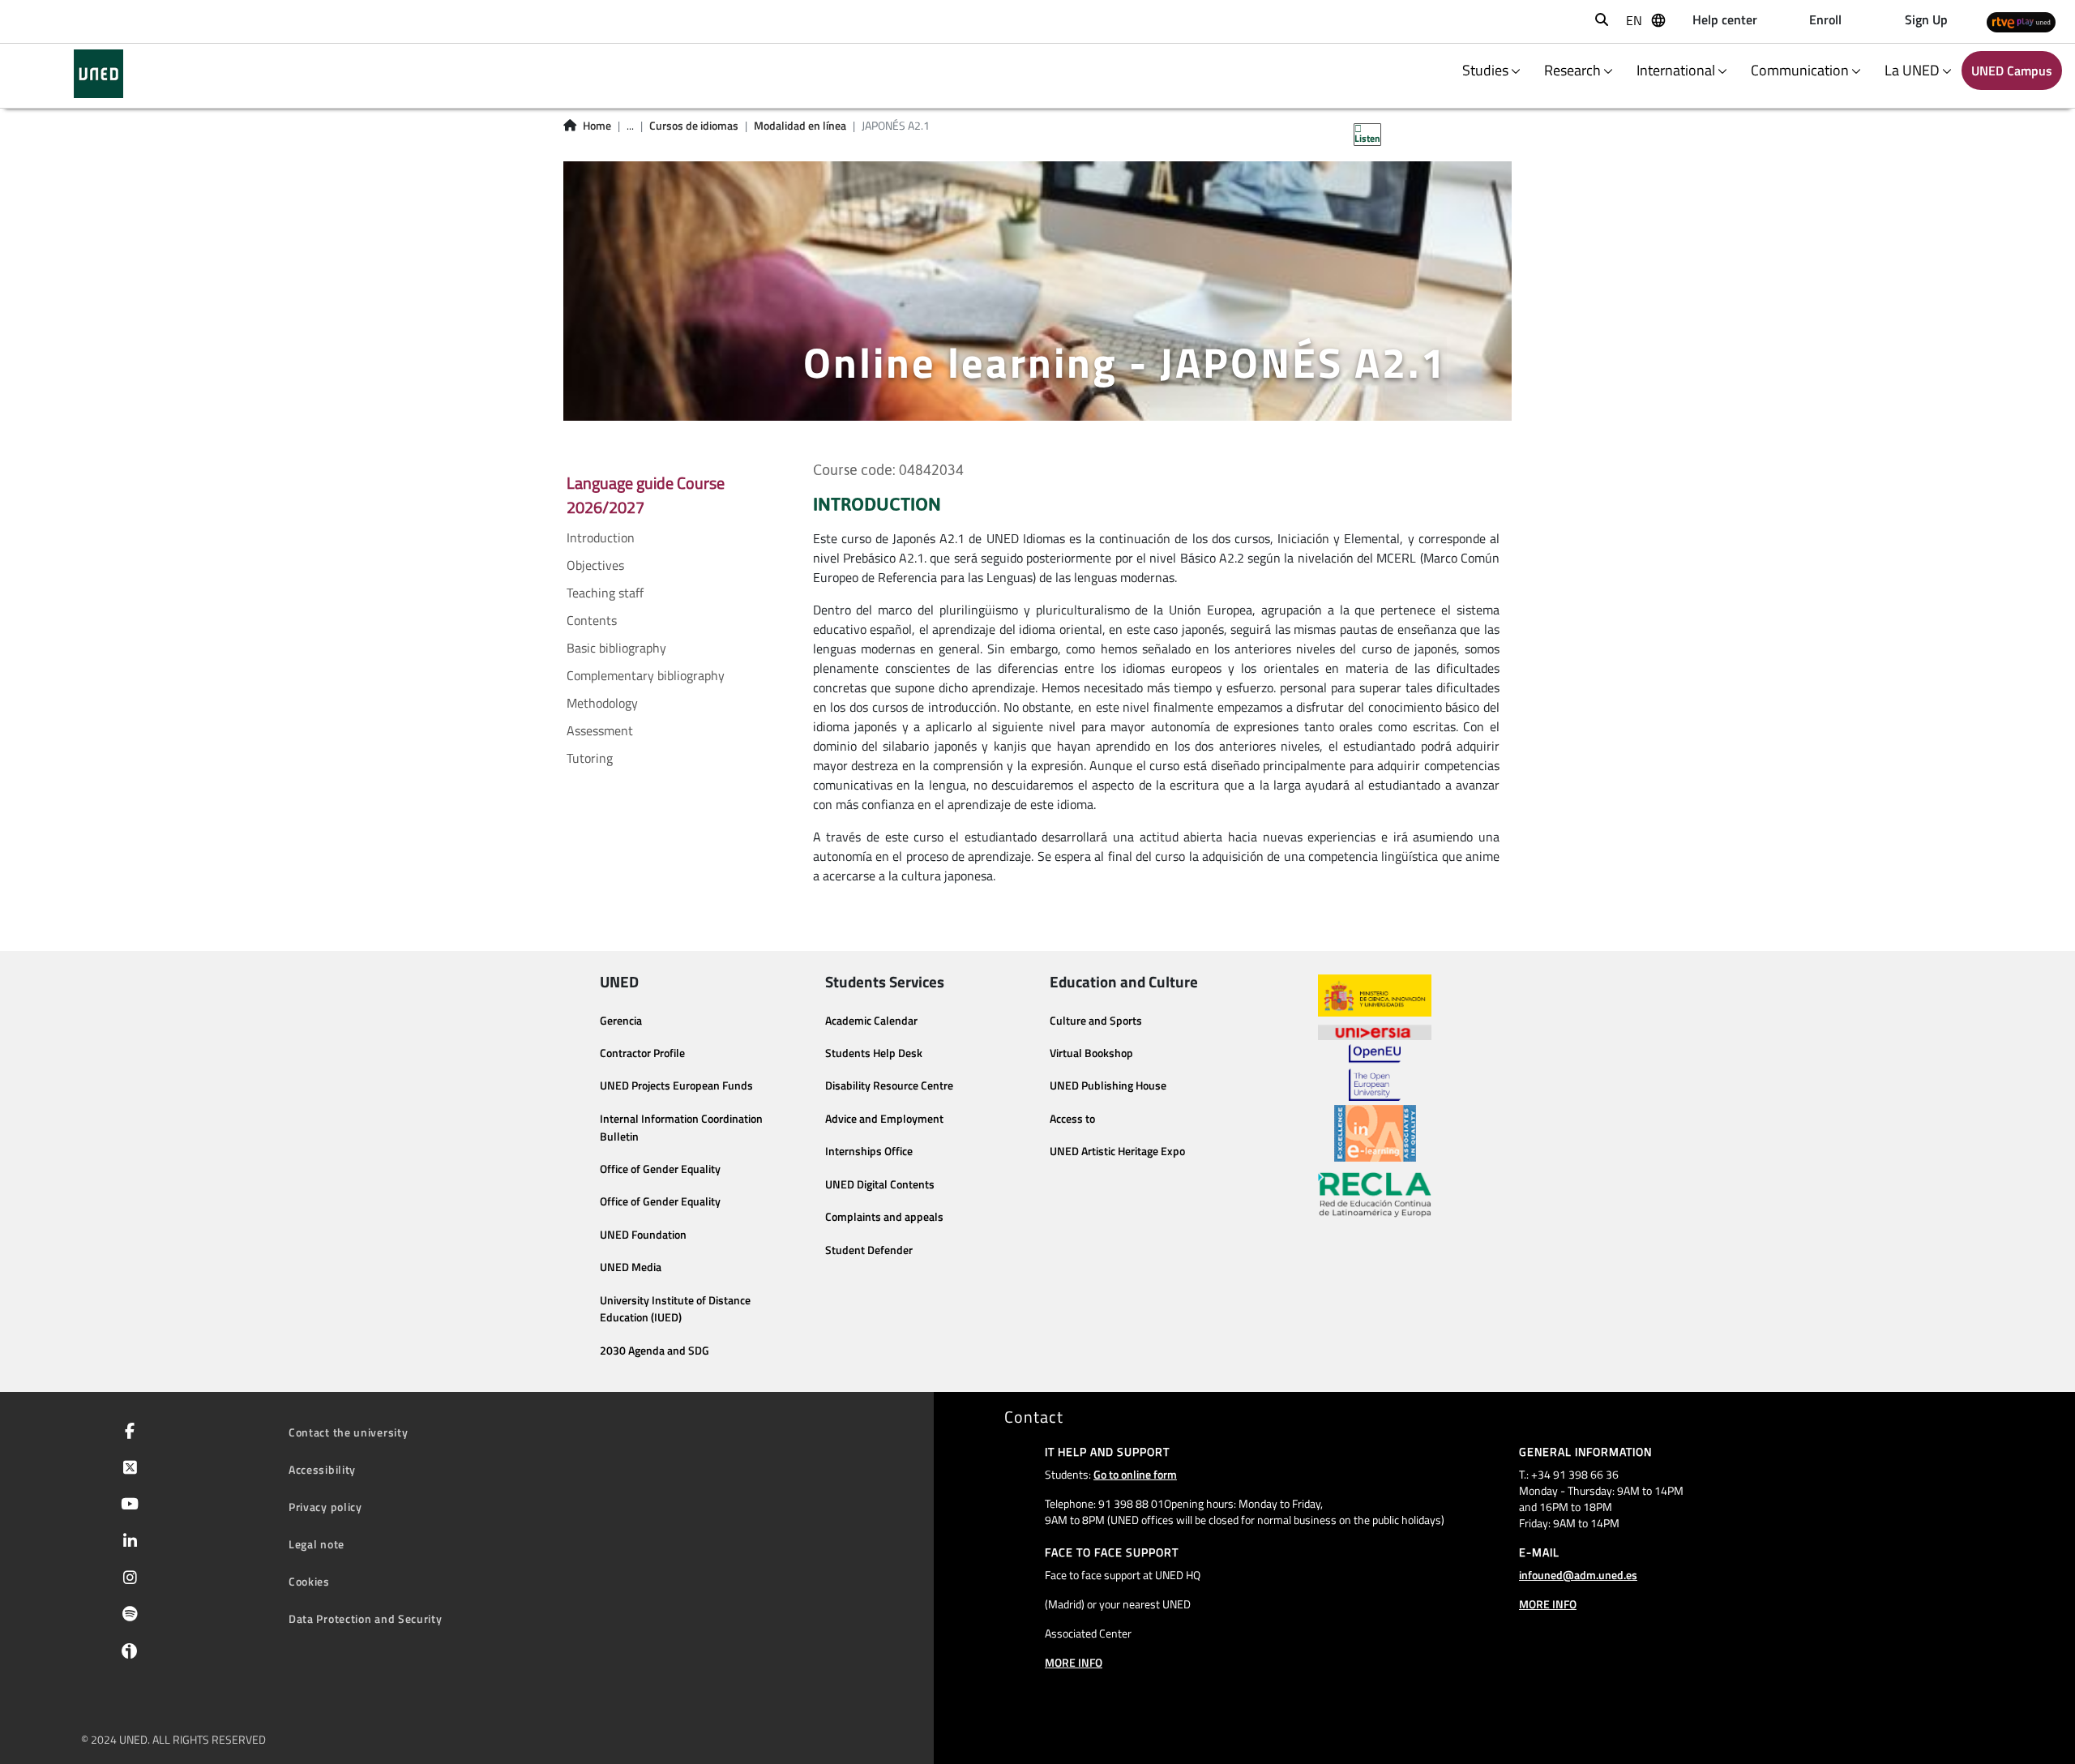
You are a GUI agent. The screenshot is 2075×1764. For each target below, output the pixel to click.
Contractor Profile (642, 1053)
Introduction (601, 537)
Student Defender (869, 1250)
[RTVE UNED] (2021, 21)
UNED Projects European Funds (676, 1085)
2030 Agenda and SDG (655, 1351)
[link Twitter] (127, 1469)
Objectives (595, 565)
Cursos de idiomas (694, 126)
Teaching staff (605, 593)
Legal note (317, 1544)
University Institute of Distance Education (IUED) (675, 1309)
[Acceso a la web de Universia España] (1375, 1030)
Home (597, 126)
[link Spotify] (127, 1616)
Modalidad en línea (800, 126)
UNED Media (631, 1267)
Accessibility (322, 1469)
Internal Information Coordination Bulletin (681, 1128)
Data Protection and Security (366, 1618)
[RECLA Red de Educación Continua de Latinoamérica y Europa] (1375, 1193)
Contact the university (348, 1432)
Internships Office (869, 1151)
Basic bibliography (616, 648)
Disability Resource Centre (889, 1085)
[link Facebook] (126, 1432)
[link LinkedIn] (127, 1543)
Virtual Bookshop (1091, 1053)
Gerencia (621, 1021)
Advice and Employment (884, 1119)
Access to (1072, 1119)
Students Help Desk (874, 1053)
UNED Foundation (643, 1235)
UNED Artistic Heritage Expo (1117, 1151)
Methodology (602, 703)
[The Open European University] (1375, 1073)
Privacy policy (325, 1507)
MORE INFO (1074, 1662)
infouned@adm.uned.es (1578, 1575)
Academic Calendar (871, 1021)
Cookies (309, 1581)
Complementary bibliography (646, 675)
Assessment (600, 730)
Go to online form (1135, 1474)
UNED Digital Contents (880, 1184)
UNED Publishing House (1108, 1085)
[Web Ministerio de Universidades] (1375, 996)
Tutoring (590, 758)
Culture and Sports (1096, 1021)
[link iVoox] (126, 1655)
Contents (592, 620)
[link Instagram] (127, 1579)
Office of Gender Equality (660, 1169)
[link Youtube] (126, 1505)
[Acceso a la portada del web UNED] (98, 74)
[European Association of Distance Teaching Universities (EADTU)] (1375, 1133)
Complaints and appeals (884, 1217)
